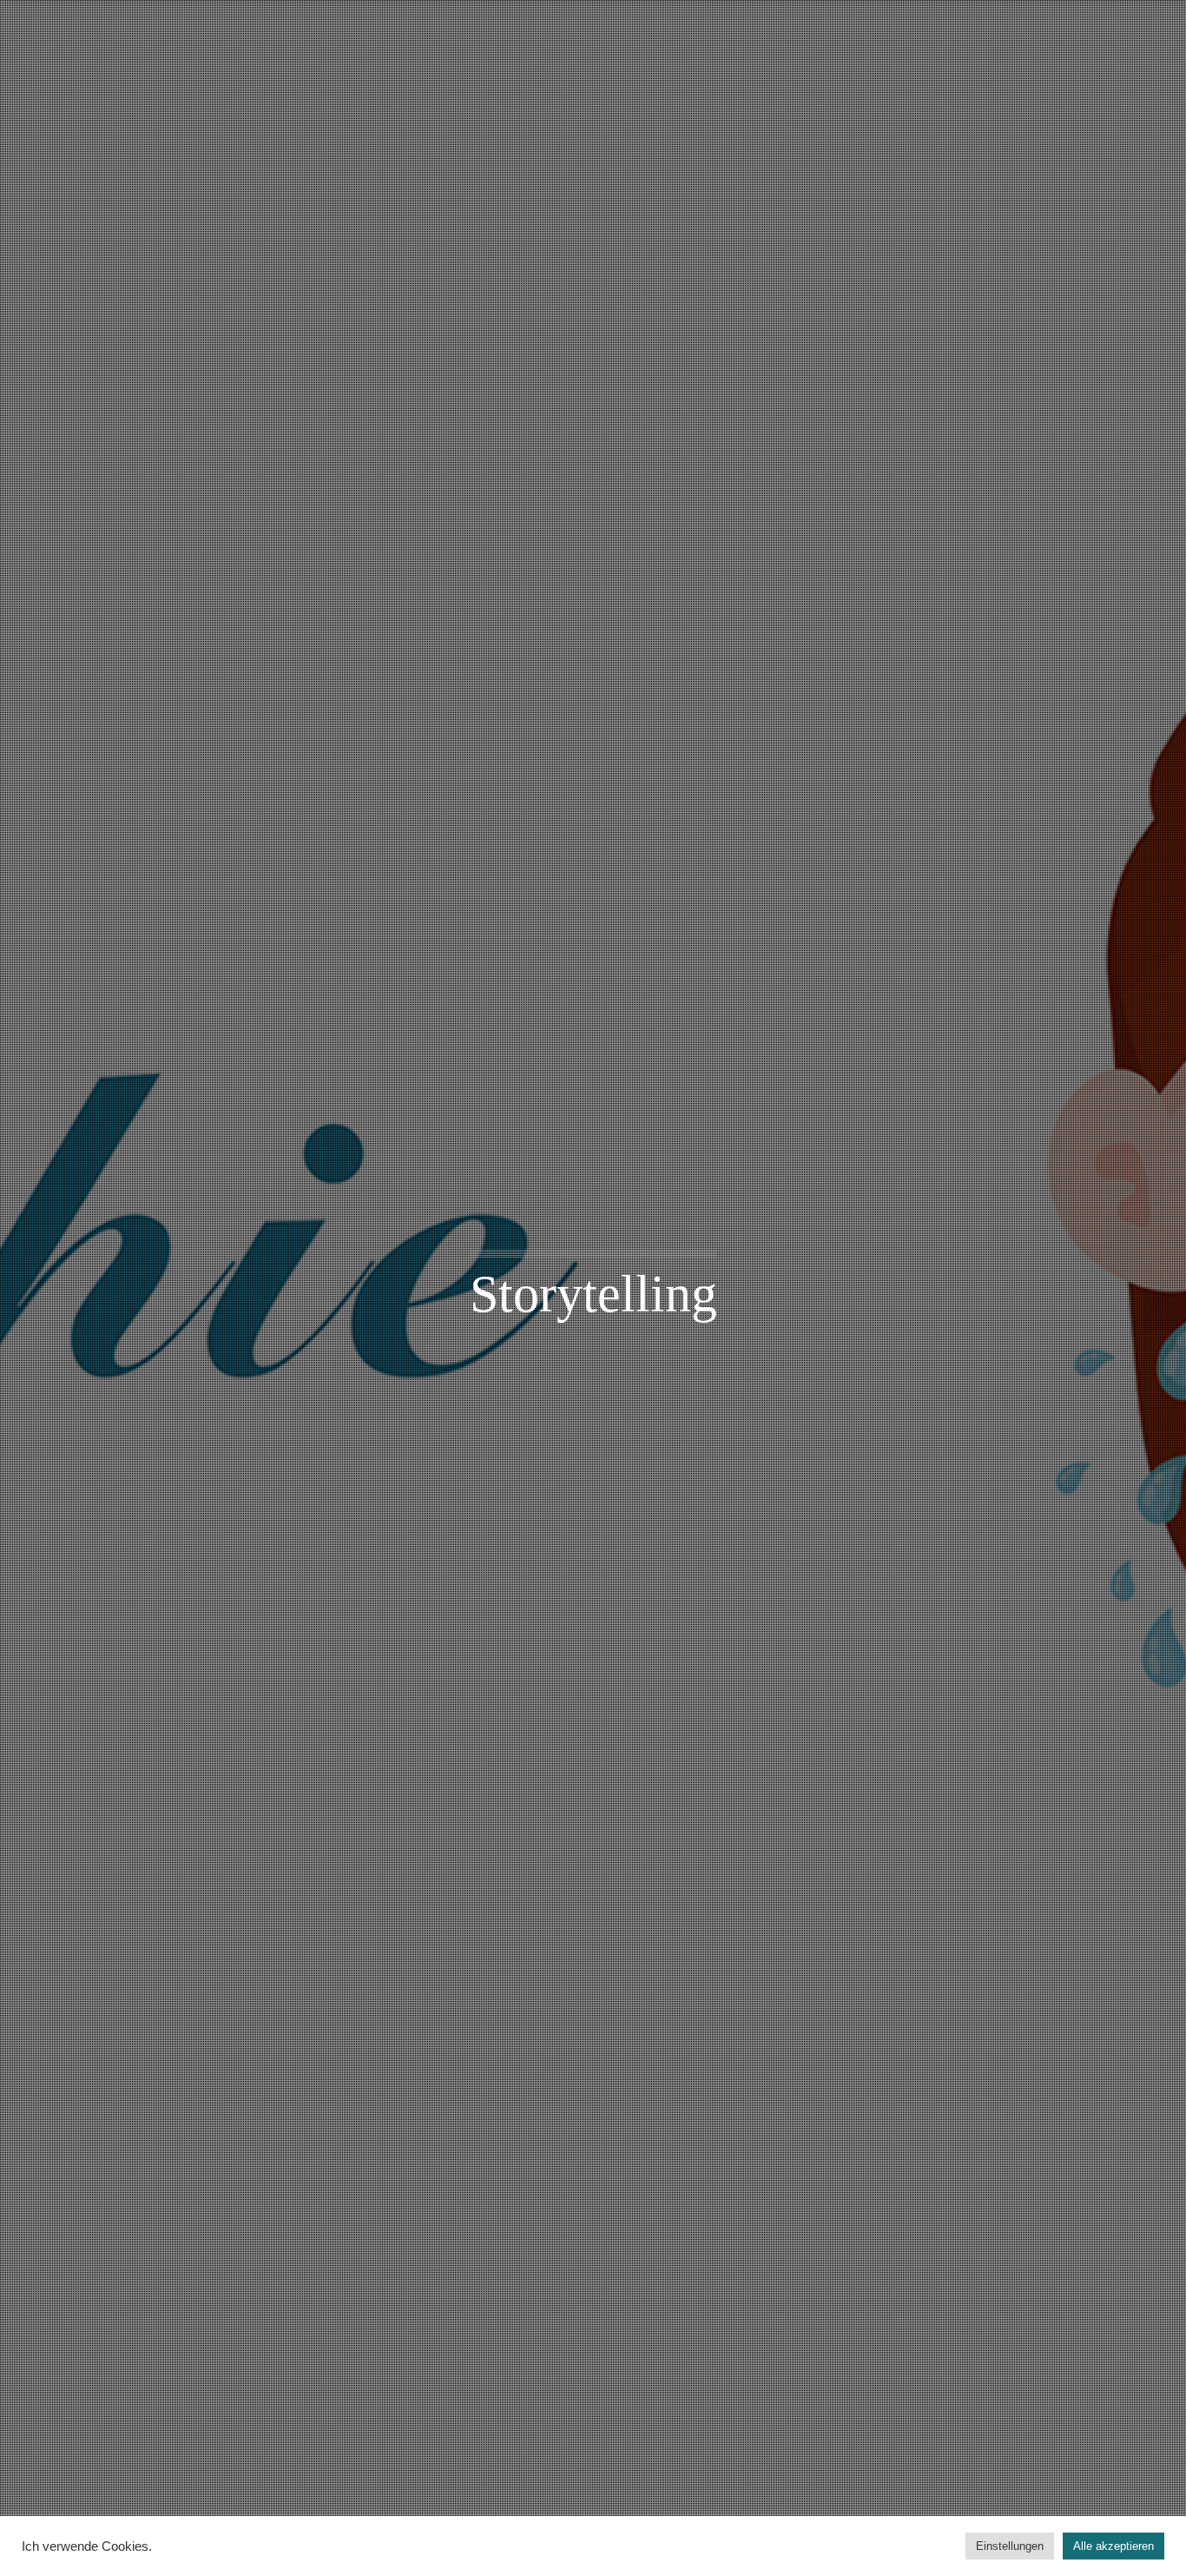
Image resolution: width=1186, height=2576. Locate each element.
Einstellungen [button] (1010, 2546)
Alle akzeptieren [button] (1114, 2546)
